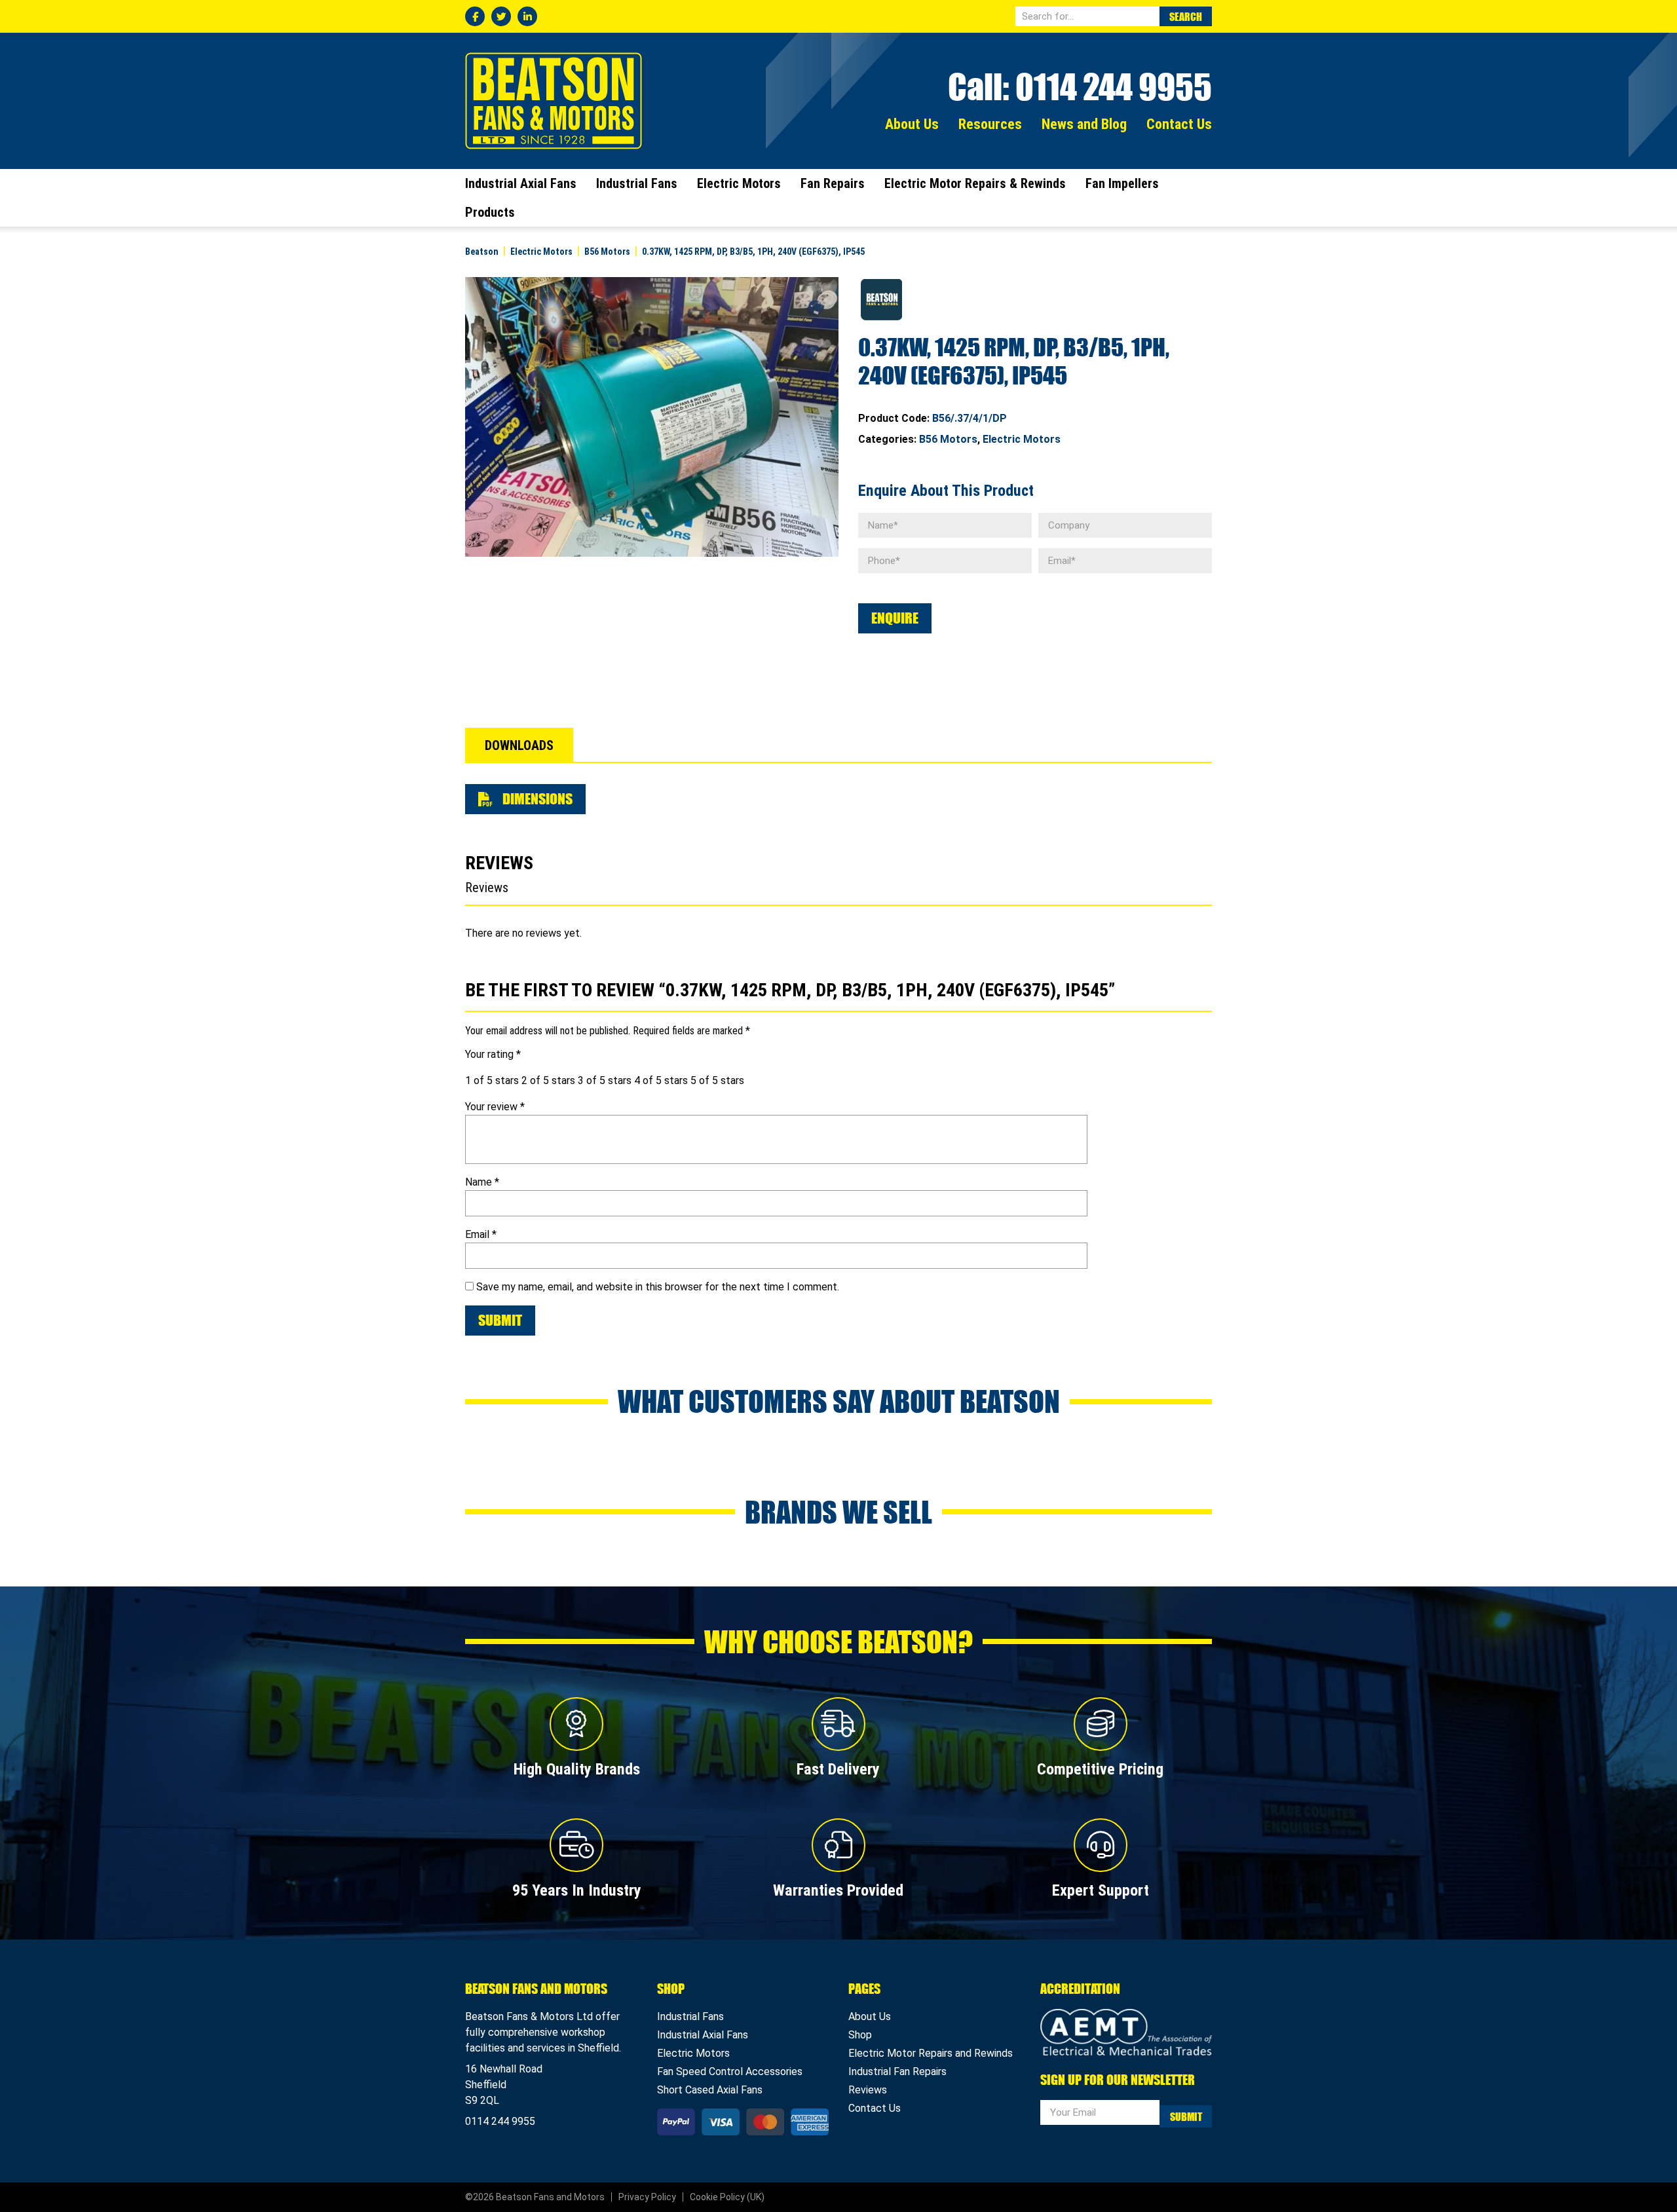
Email (481, 1234)
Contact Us (1179, 124)
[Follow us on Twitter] (501, 16)
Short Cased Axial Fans (710, 2090)
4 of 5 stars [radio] (661, 1080)
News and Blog (1084, 124)
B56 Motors (948, 439)
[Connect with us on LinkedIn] (527, 16)
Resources (990, 124)
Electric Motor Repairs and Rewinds (931, 2053)
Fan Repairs (833, 183)
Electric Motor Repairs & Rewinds (975, 183)
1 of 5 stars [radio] (492, 1080)
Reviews (868, 2090)
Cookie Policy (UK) (727, 2197)
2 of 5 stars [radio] (548, 1080)
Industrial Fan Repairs (897, 2071)
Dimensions (536, 799)
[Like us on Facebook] (475, 16)
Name (482, 1182)
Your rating (493, 1054)
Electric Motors (739, 183)
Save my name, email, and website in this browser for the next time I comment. (658, 1287)
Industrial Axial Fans (521, 183)
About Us (912, 124)
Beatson (554, 101)
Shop (860, 2035)
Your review (495, 1107)
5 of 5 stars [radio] (717, 1080)
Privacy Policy (647, 2197)
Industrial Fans (637, 183)
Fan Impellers (1122, 183)
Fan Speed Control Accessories (730, 2071)
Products (490, 212)
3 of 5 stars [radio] (605, 1080)
